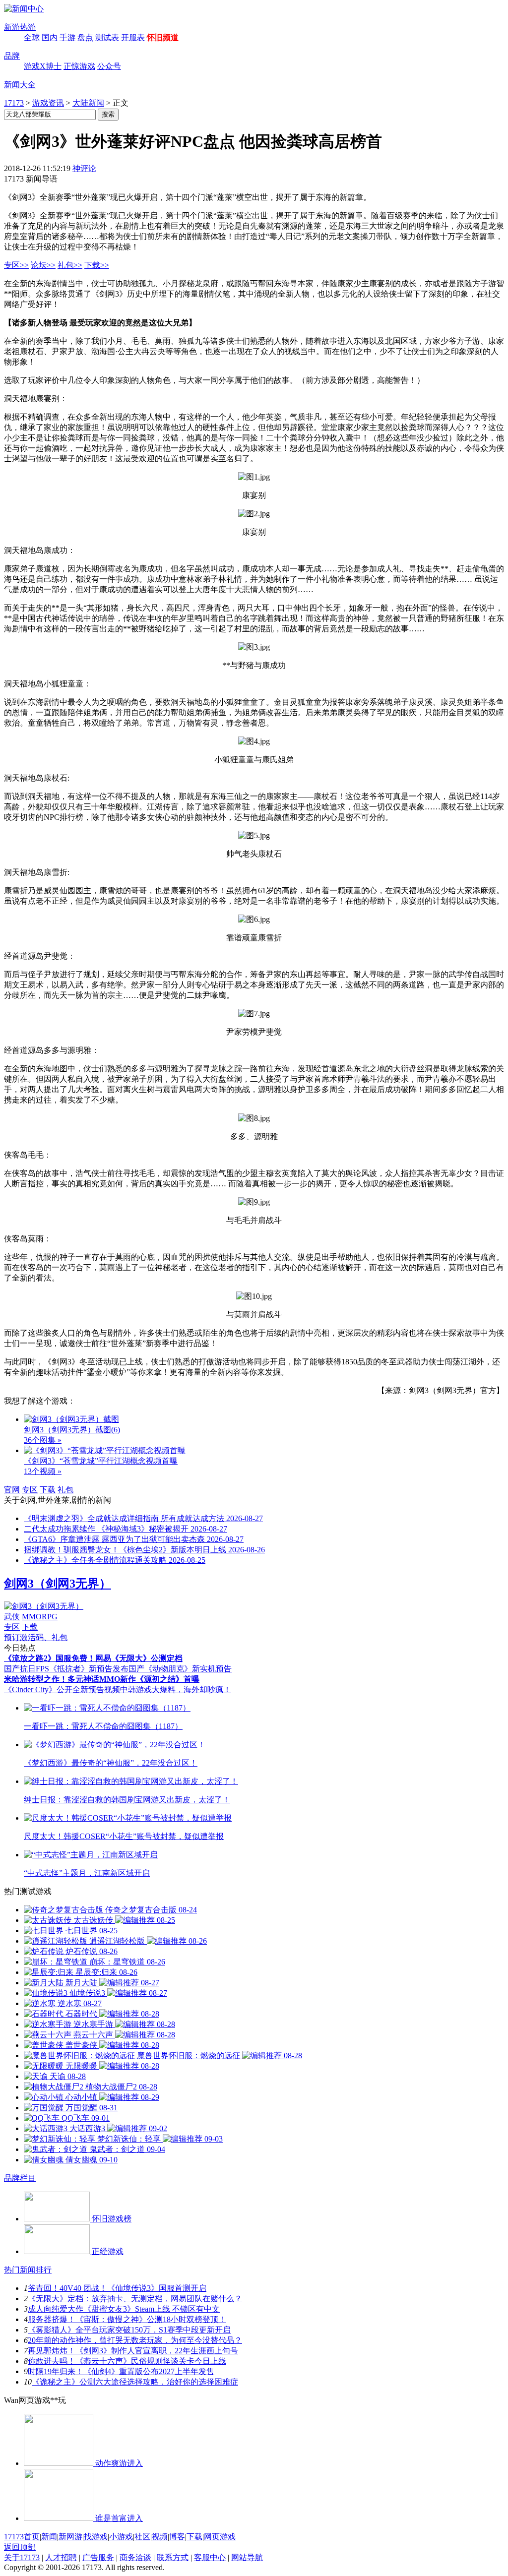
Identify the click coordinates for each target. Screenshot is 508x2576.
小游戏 (121, 2537)
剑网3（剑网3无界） (58, 1584)
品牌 (12, 56)
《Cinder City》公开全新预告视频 (62, 1689)
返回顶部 (20, 2547)
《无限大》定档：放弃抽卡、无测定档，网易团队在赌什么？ (135, 2299)
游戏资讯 (48, 103)
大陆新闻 (88, 103)
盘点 (85, 37)
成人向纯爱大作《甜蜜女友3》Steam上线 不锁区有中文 (124, 2309)
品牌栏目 (20, 2178)
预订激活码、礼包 (36, 1637)
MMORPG (40, 1617)
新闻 (49, 2537)
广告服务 (98, 2557)
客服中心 (210, 2557)
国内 (50, 37)
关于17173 (22, 2557)
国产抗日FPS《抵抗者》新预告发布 (66, 1669)
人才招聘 (61, 2557)
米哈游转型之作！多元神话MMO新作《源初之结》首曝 (102, 1679)
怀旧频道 (163, 37)
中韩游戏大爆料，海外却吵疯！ (176, 1689)
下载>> (97, 265)
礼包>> (70, 265)
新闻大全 (20, 85)
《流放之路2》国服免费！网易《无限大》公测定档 (93, 1658)
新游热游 (20, 27)
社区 (142, 2537)
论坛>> (43, 265)
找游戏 (96, 2537)
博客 (177, 2537)
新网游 (70, 2537)
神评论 (84, 168)
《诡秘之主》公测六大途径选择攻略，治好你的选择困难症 (135, 2382)
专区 (30, 1490)
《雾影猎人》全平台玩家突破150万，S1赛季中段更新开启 (129, 2330)
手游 (67, 37)
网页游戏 (220, 2537)
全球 (32, 37)
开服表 (133, 37)
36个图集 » (43, 1440)
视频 (160, 2537)
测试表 (107, 37)
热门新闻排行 (28, 2270)
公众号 (109, 66)
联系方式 (173, 2557)
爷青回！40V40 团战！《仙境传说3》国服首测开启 (117, 2288)
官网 (12, 1490)
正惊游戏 (79, 66)
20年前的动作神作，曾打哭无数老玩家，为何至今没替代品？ (135, 2340)
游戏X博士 (43, 66)
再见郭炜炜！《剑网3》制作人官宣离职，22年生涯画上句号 (133, 2351)
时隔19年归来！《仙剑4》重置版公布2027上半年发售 (121, 2371)
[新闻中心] (24, 9)
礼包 (65, 1490)
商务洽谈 (135, 2557)
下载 (48, 1490)
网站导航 (247, 2557)
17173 (14, 103)
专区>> (16, 265)
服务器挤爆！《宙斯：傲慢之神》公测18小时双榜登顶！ (127, 2319)
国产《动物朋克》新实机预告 (180, 1669)
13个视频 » (43, 1471)
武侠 (12, 1617)
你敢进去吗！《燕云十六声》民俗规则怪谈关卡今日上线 (127, 2361)
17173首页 (22, 2537)
